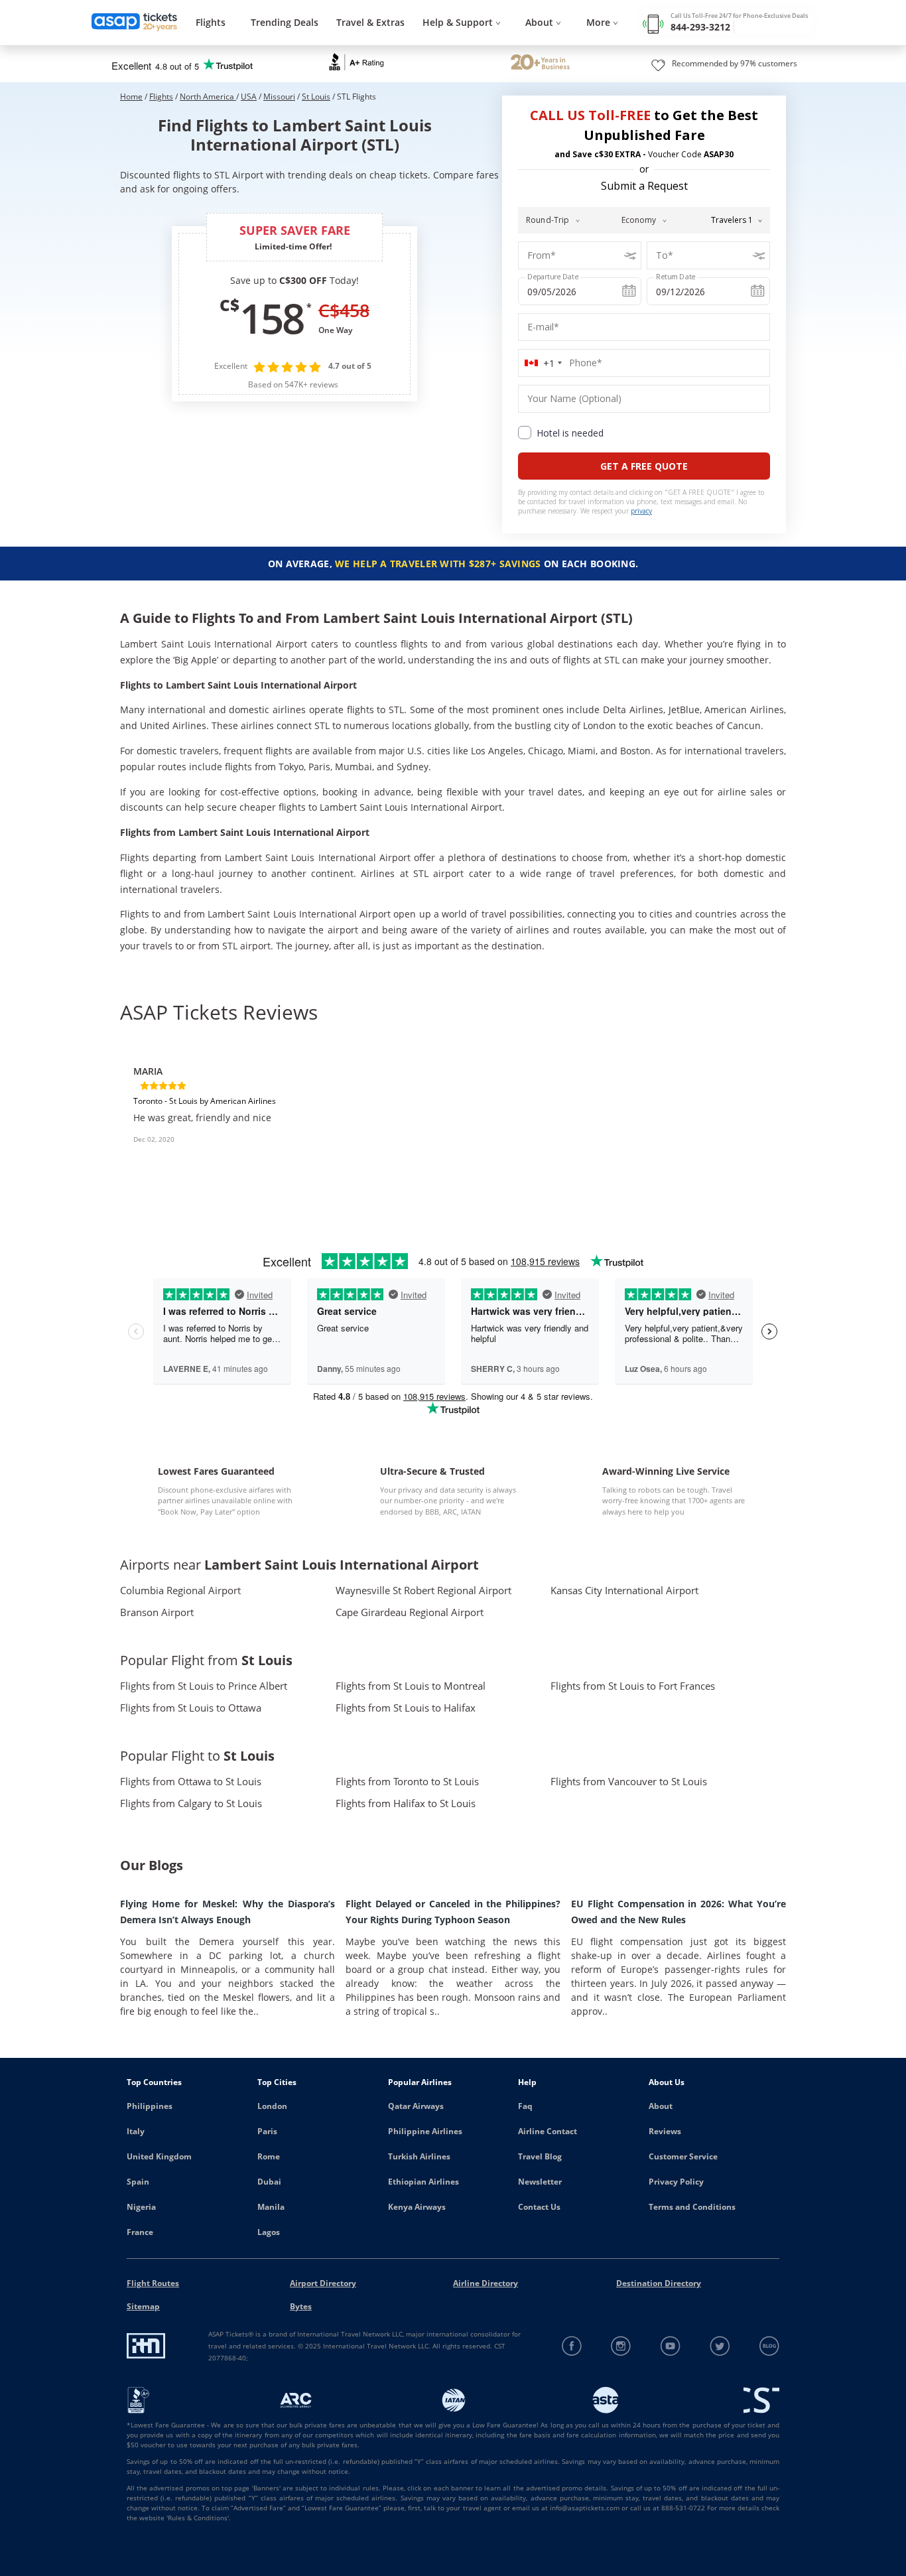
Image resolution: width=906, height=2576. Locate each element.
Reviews (665, 2131)
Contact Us (539, 2207)
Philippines (150, 2106)
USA (249, 97)
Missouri (279, 97)
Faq (525, 2106)
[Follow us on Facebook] (572, 2346)
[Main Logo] (135, 23)
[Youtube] (671, 2346)
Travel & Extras (370, 22)
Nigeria (141, 2207)
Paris (267, 2131)
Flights (211, 22)
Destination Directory (659, 2283)
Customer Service (683, 2156)
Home (131, 97)
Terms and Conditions (692, 2207)
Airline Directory (485, 2283)
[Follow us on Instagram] (621, 2346)
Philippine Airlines (425, 2131)
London (272, 2106)
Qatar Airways (416, 2106)
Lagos (269, 2232)
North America (208, 97)
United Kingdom (159, 2156)
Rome (269, 2156)
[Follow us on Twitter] (720, 2346)
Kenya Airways (417, 2207)
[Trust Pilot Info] (540, 64)
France (140, 2232)
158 (271, 318)
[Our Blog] (769, 2346)
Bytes (301, 2306)
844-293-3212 (700, 27)
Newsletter (540, 2182)
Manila (271, 2207)
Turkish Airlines (419, 2156)
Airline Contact (548, 2131)
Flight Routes (153, 2283)
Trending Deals (285, 22)
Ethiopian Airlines (423, 2182)
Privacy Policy (676, 2182)
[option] (231, 1117)
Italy (136, 2131)
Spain (138, 2182)
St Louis (316, 97)
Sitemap (143, 2306)
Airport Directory (323, 2283)
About (661, 2106)
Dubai (269, 2182)
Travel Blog (540, 2156)
